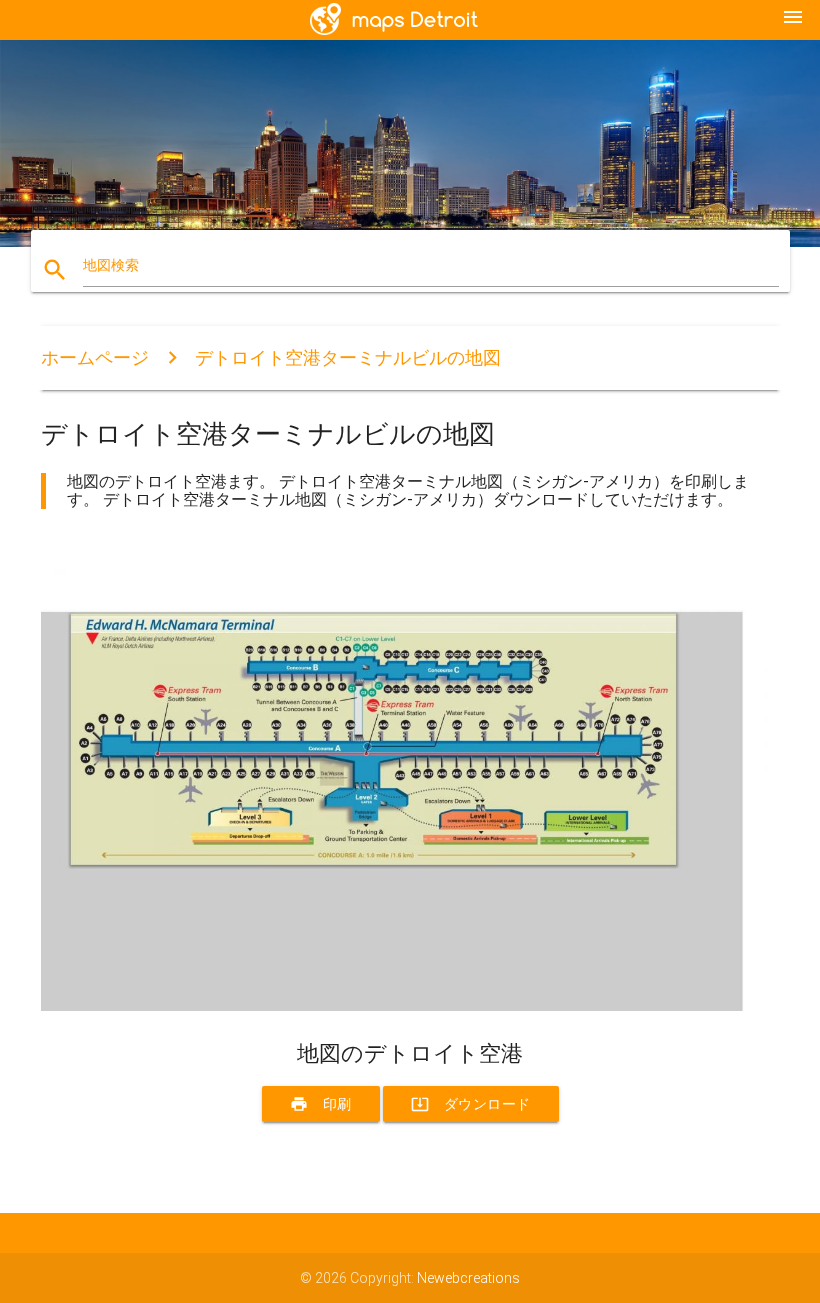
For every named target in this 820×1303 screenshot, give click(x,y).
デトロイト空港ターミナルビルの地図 (348, 357)
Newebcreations (468, 1278)
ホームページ (95, 357)
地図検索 (111, 265)
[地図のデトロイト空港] (410, 1006)
